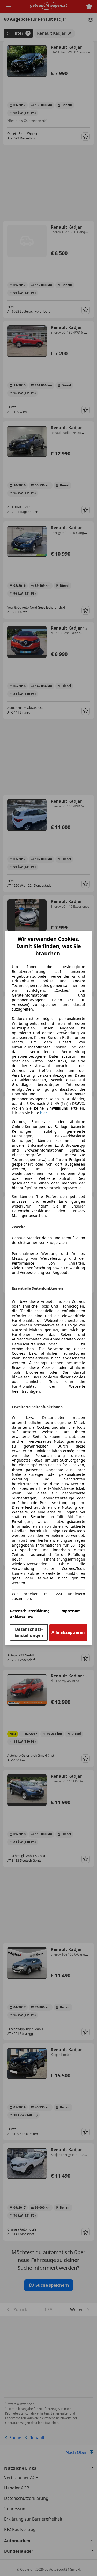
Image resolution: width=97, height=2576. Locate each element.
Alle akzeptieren (68, 1632)
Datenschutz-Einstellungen (29, 1632)
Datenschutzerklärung (30, 1611)
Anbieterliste (21, 1617)
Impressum (70, 1611)
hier (44, 1113)
